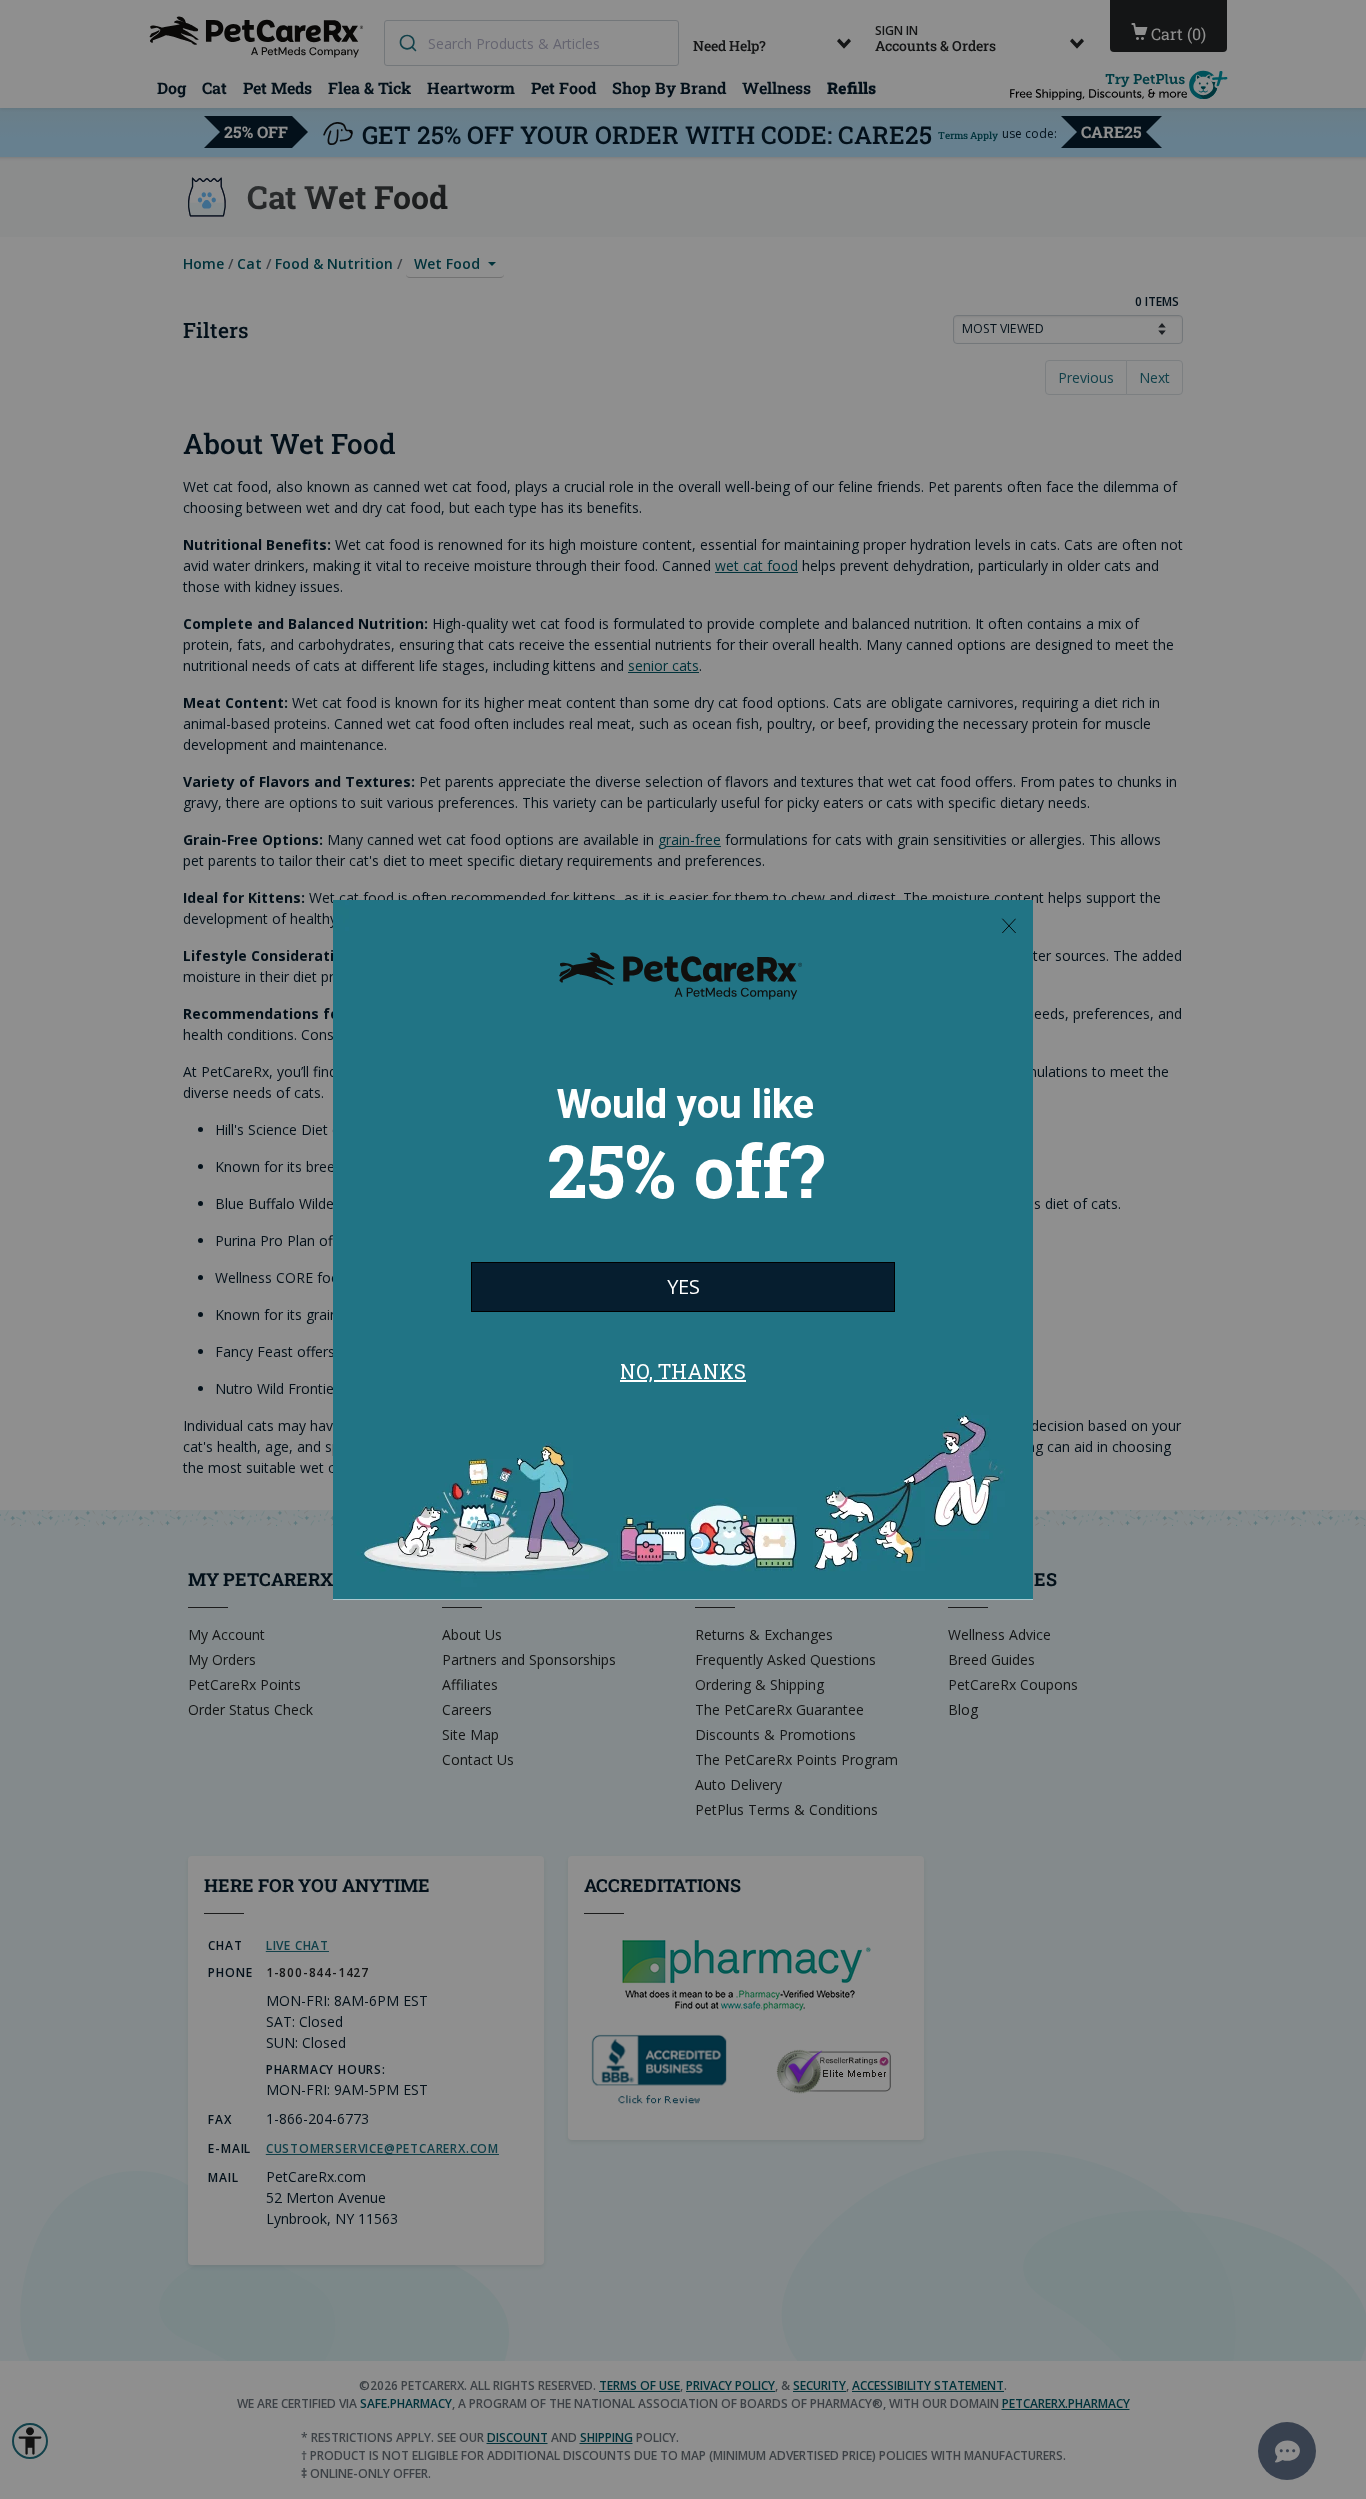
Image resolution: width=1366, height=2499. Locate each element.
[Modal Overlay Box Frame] (683, 1250)
